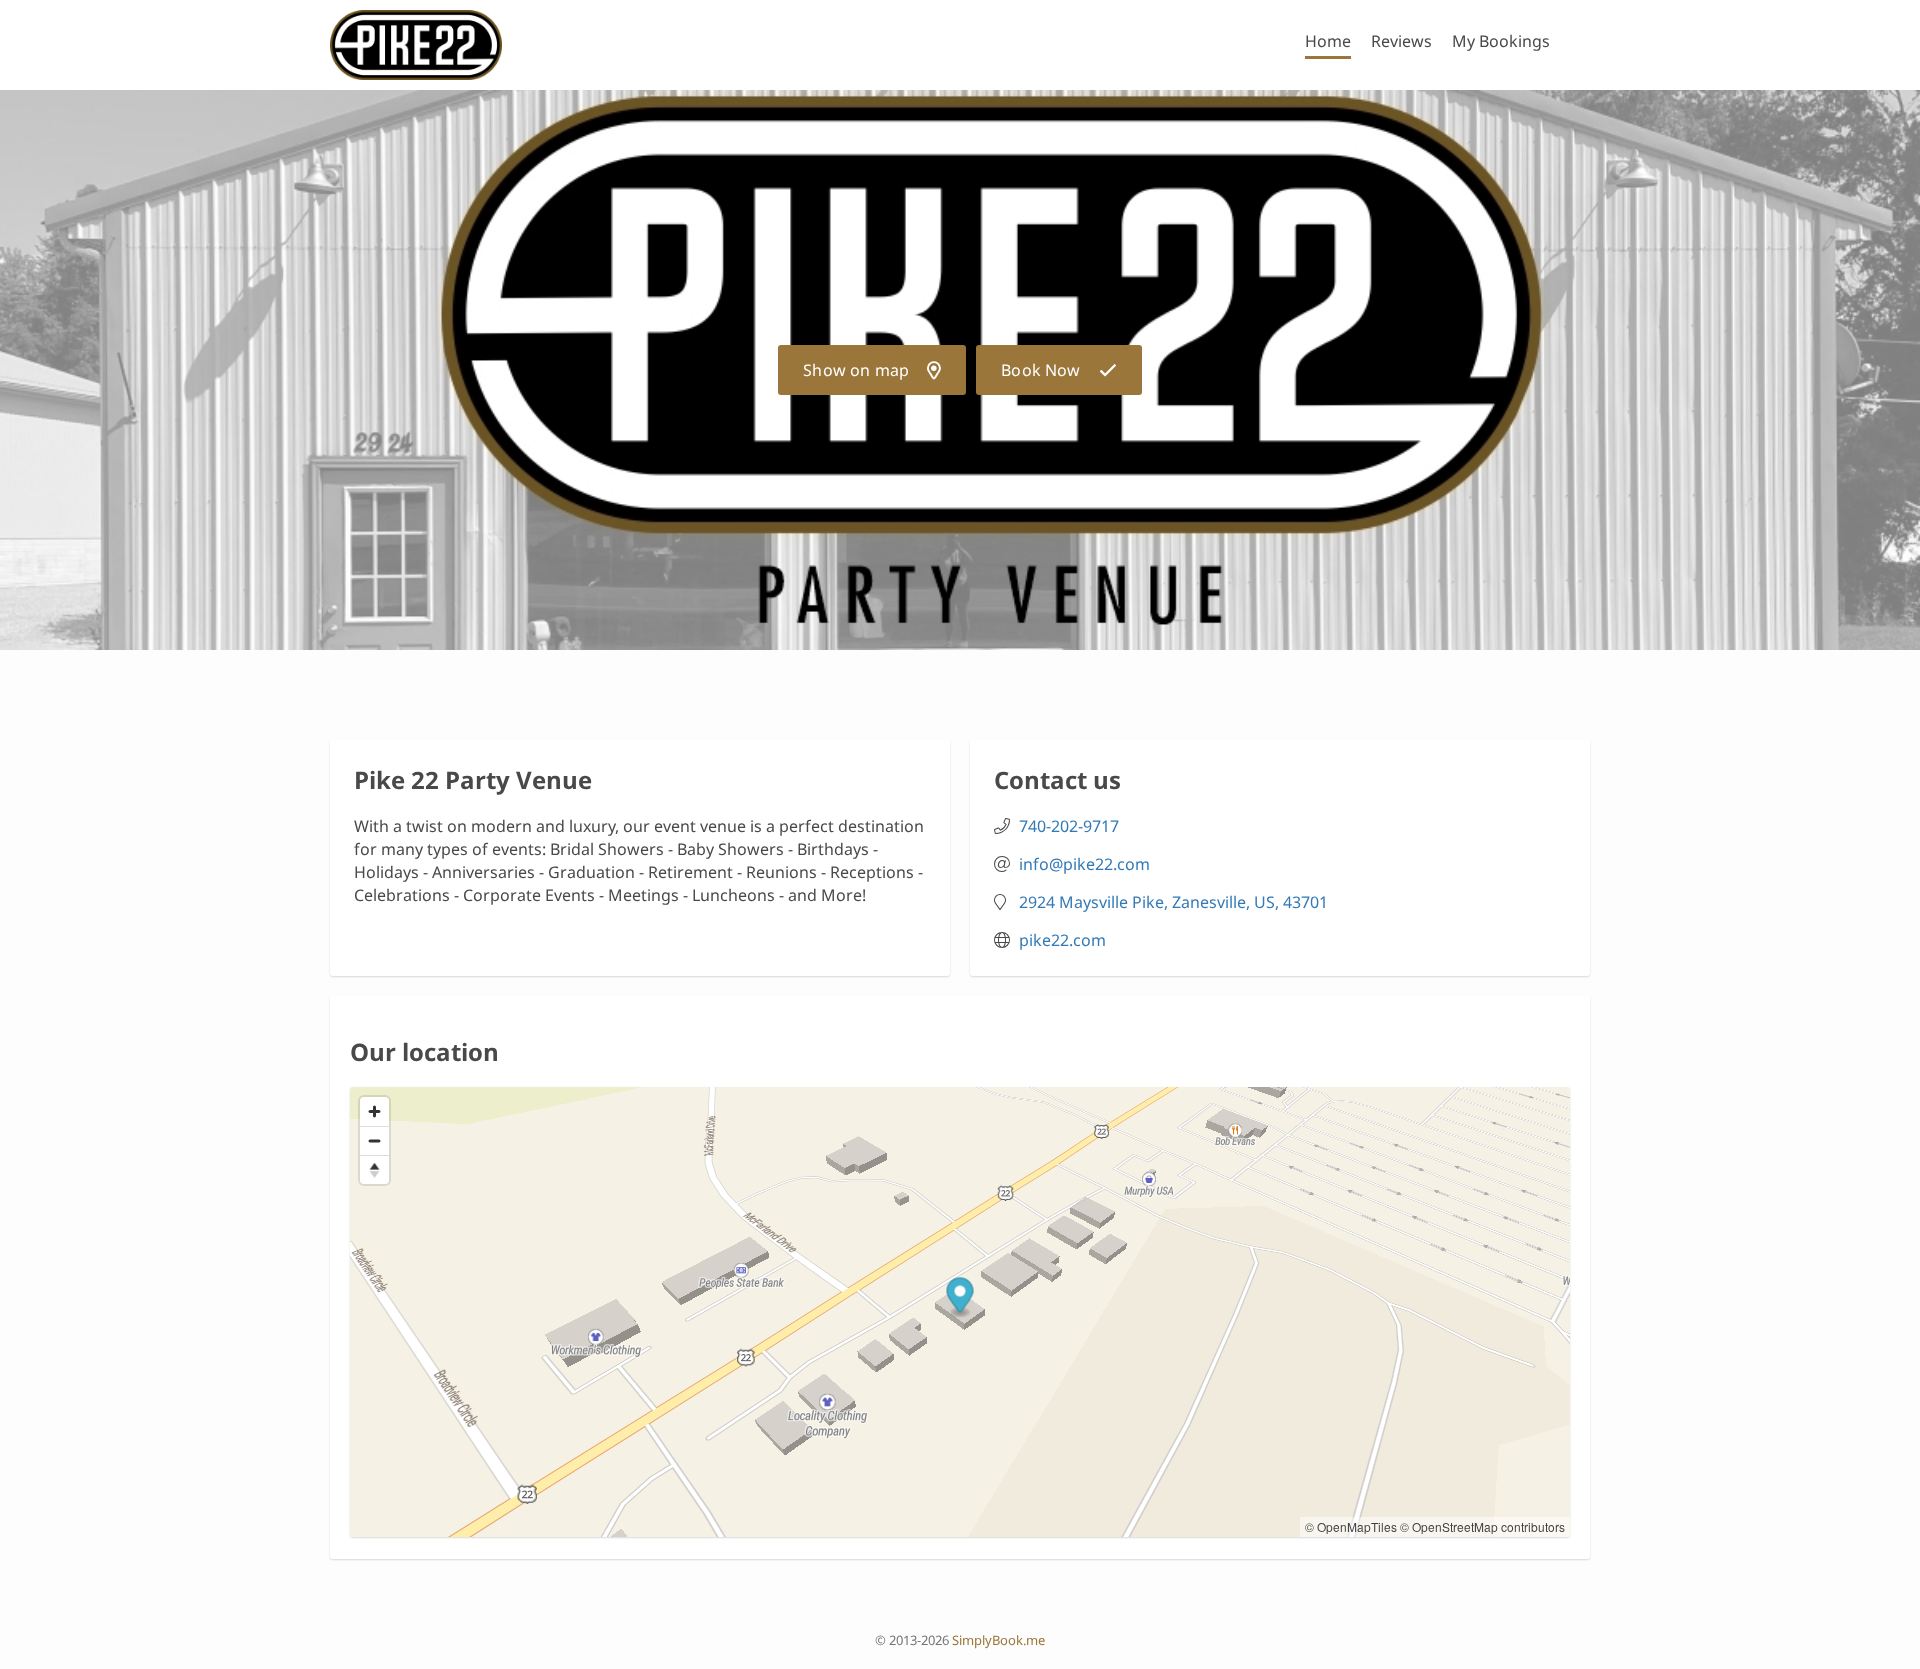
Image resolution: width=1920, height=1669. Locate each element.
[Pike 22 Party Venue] (416, 45)
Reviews (1401, 41)
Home (1328, 41)
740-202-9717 (1069, 826)
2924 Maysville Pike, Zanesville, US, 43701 (1173, 902)
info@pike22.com (1084, 864)
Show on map (856, 370)
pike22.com (1062, 940)
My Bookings (1501, 41)
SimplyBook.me (998, 1640)
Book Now (1040, 370)
